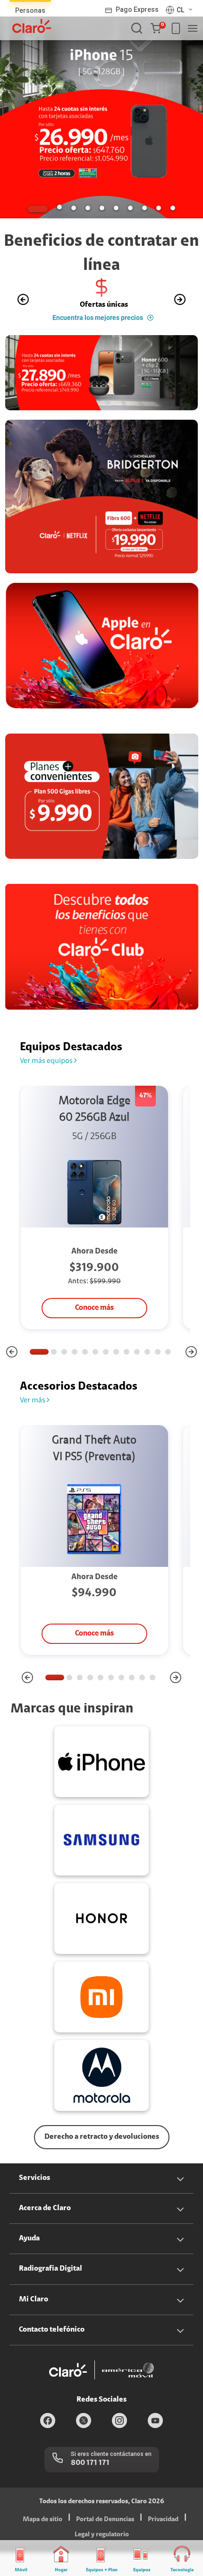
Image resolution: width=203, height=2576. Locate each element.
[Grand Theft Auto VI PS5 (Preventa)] (94, 1519)
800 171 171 (90, 2463)
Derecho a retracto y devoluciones (102, 2137)
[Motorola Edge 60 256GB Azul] (94, 1193)
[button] (158, 28)
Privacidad (163, 2520)
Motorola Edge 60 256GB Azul (94, 1110)
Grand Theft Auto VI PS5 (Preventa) (94, 1449)
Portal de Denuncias (105, 2520)
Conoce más (94, 1308)
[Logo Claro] (32, 26)
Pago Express (137, 9)
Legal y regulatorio (102, 2535)
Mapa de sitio (42, 2520)
